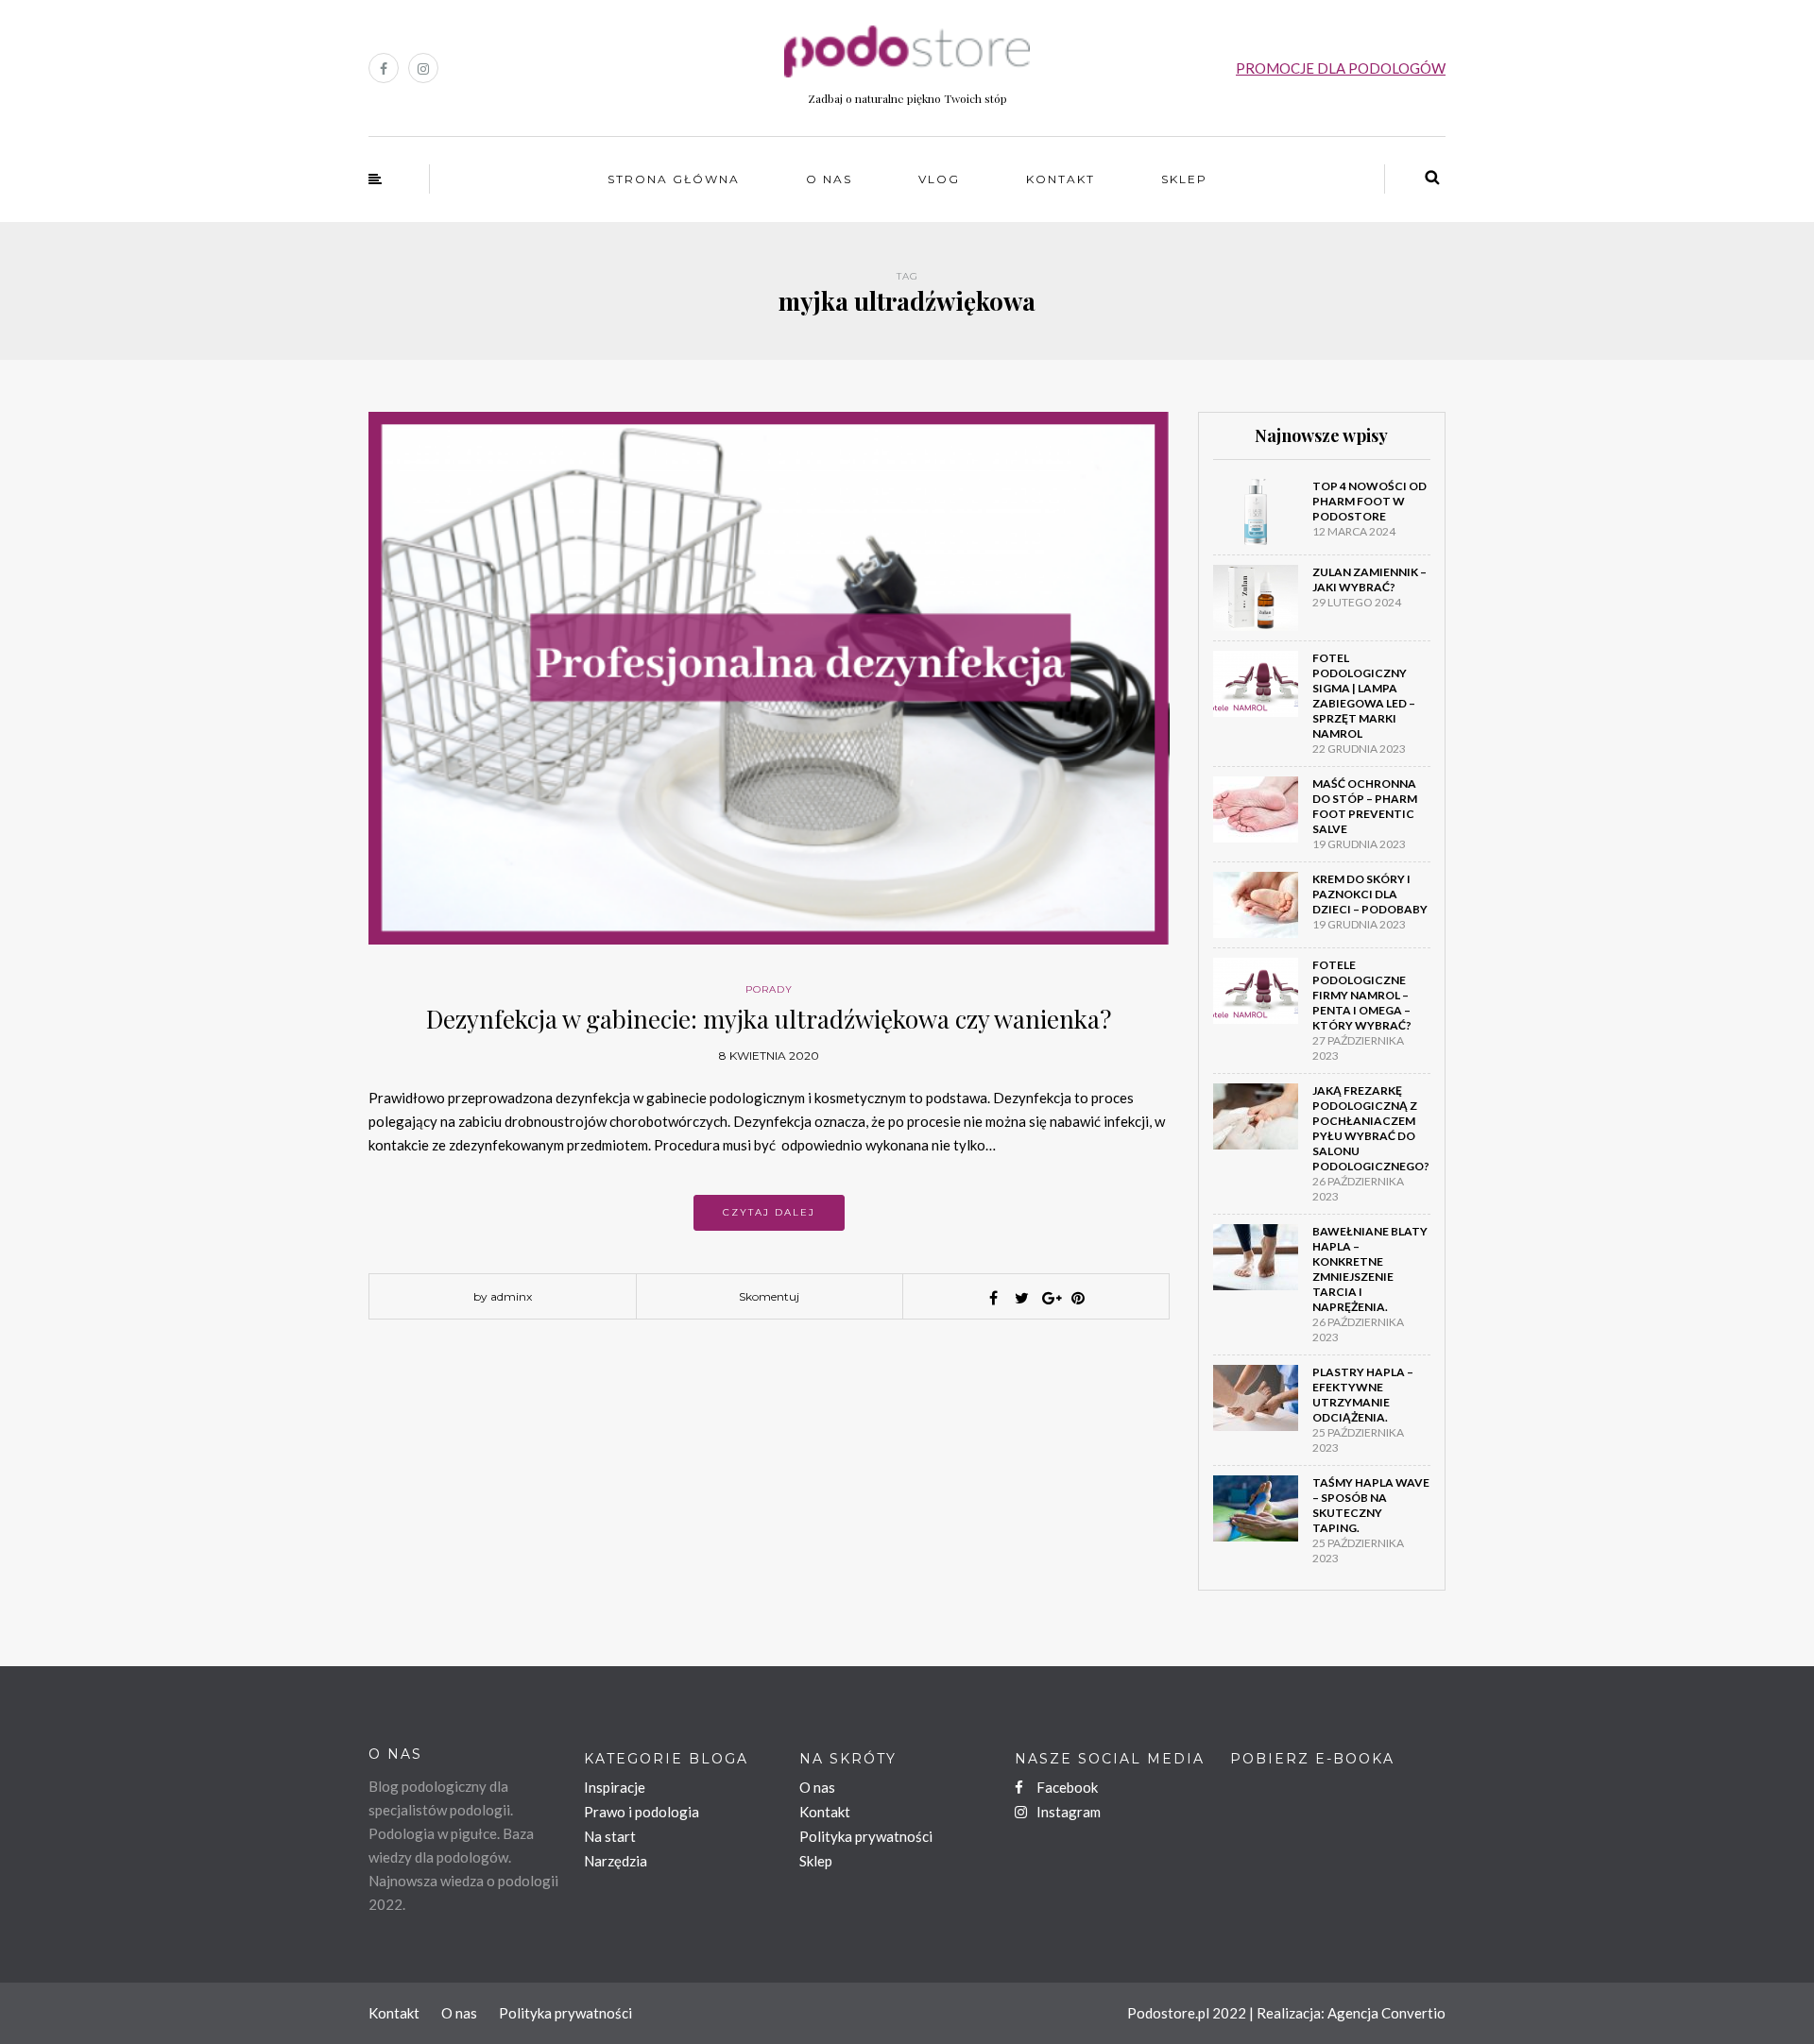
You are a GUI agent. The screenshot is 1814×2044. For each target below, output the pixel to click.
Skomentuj (769, 1296)
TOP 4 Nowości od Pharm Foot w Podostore (1369, 501)
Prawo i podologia (642, 1812)
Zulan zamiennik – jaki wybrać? (1369, 579)
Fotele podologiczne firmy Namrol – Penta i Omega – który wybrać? (1362, 995)
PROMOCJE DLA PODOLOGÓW (1341, 68)
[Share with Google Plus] (1050, 1298)
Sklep (1184, 179)
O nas (829, 179)
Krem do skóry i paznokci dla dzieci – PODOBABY (1370, 894)
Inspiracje (615, 1787)
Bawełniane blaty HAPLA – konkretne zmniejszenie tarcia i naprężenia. (1370, 1269)
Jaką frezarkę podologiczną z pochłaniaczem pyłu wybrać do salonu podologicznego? (1371, 1128)
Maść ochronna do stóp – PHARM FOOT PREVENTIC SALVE (1365, 806)
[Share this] (993, 1298)
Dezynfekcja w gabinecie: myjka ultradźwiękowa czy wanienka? (769, 1019)
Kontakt (1061, 179)
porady (769, 989)
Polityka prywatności (866, 1836)
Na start (610, 1836)
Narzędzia (616, 1861)
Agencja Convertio (1386, 2013)
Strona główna (674, 179)
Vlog (939, 179)
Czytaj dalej (769, 1212)
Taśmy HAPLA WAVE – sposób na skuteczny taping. (1371, 1505)
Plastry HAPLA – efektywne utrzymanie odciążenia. (1363, 1395)
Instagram (1067, 1812)
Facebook (1066, 1787)
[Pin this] (1078, 1298)
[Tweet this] (1021, 1298)
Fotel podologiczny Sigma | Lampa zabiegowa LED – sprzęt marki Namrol (1364, 696)
